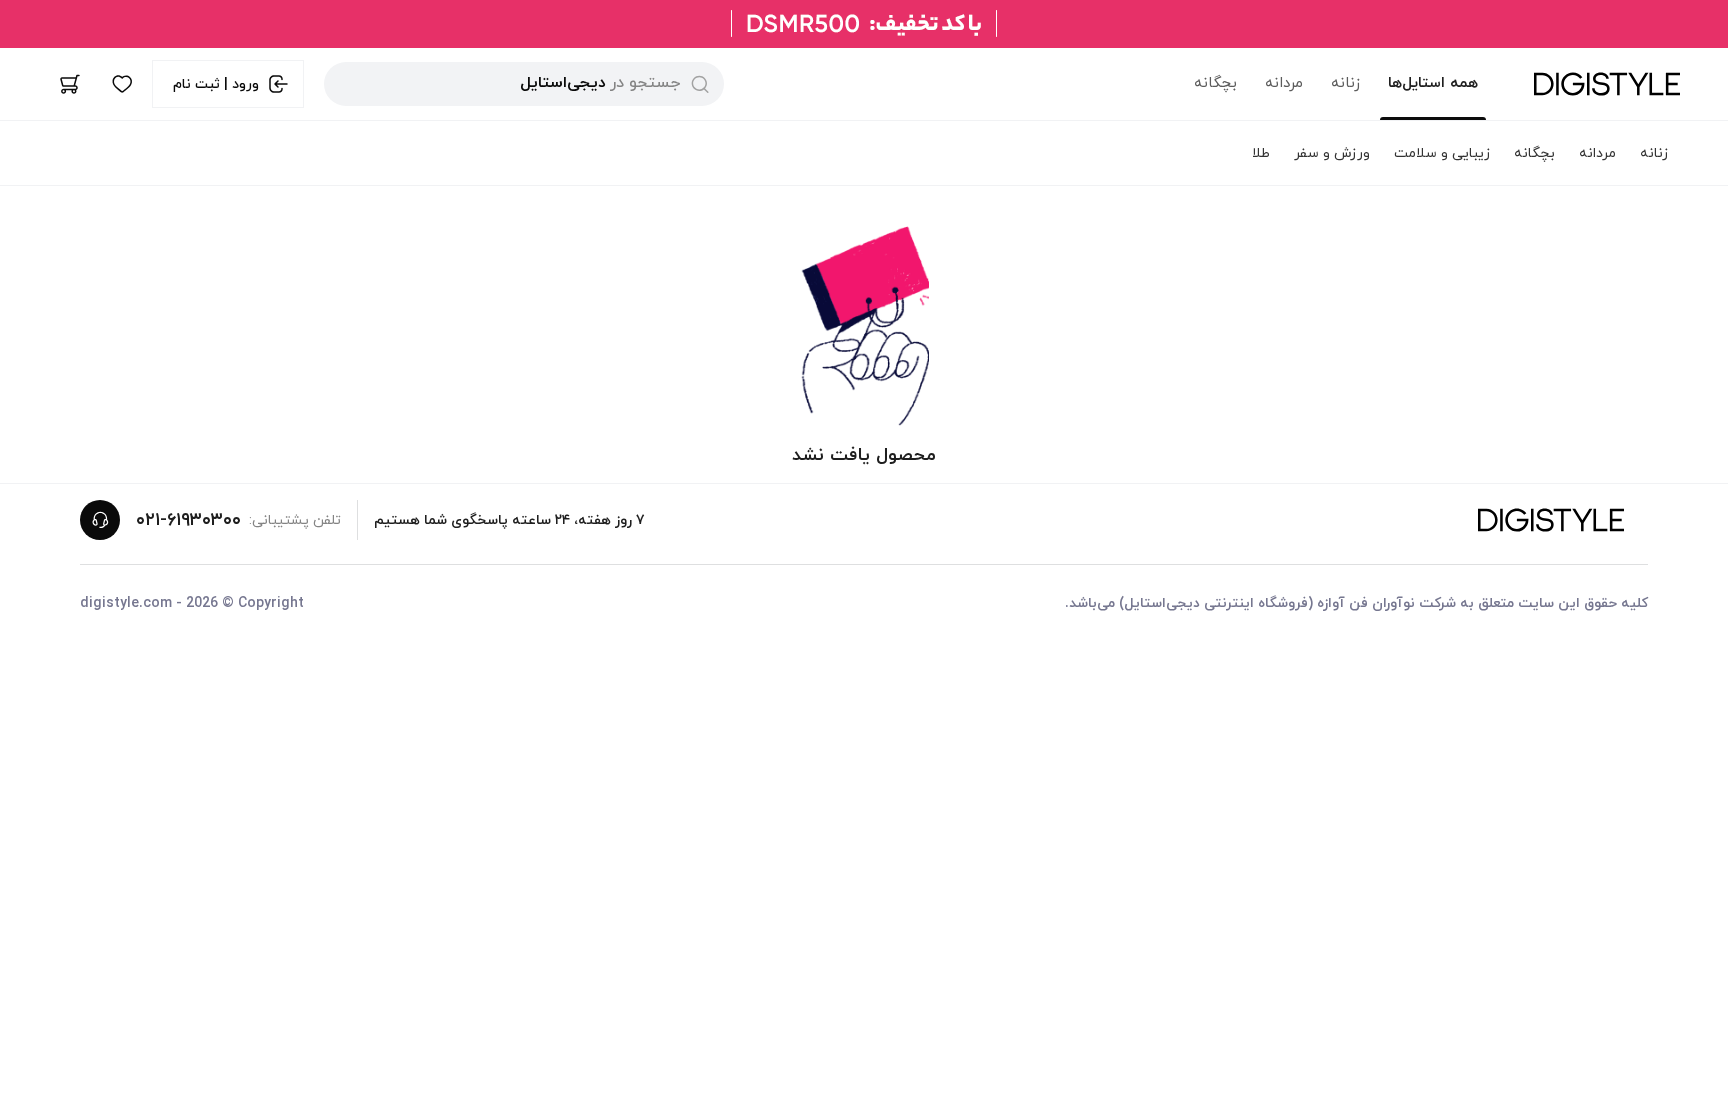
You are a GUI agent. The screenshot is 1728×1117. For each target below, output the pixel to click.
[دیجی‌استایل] (1607, 84)
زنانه (1345, 83)
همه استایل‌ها (1433, 83)
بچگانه (1215, 83)
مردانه (1284, 83)
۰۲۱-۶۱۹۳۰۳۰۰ (188, 520)
